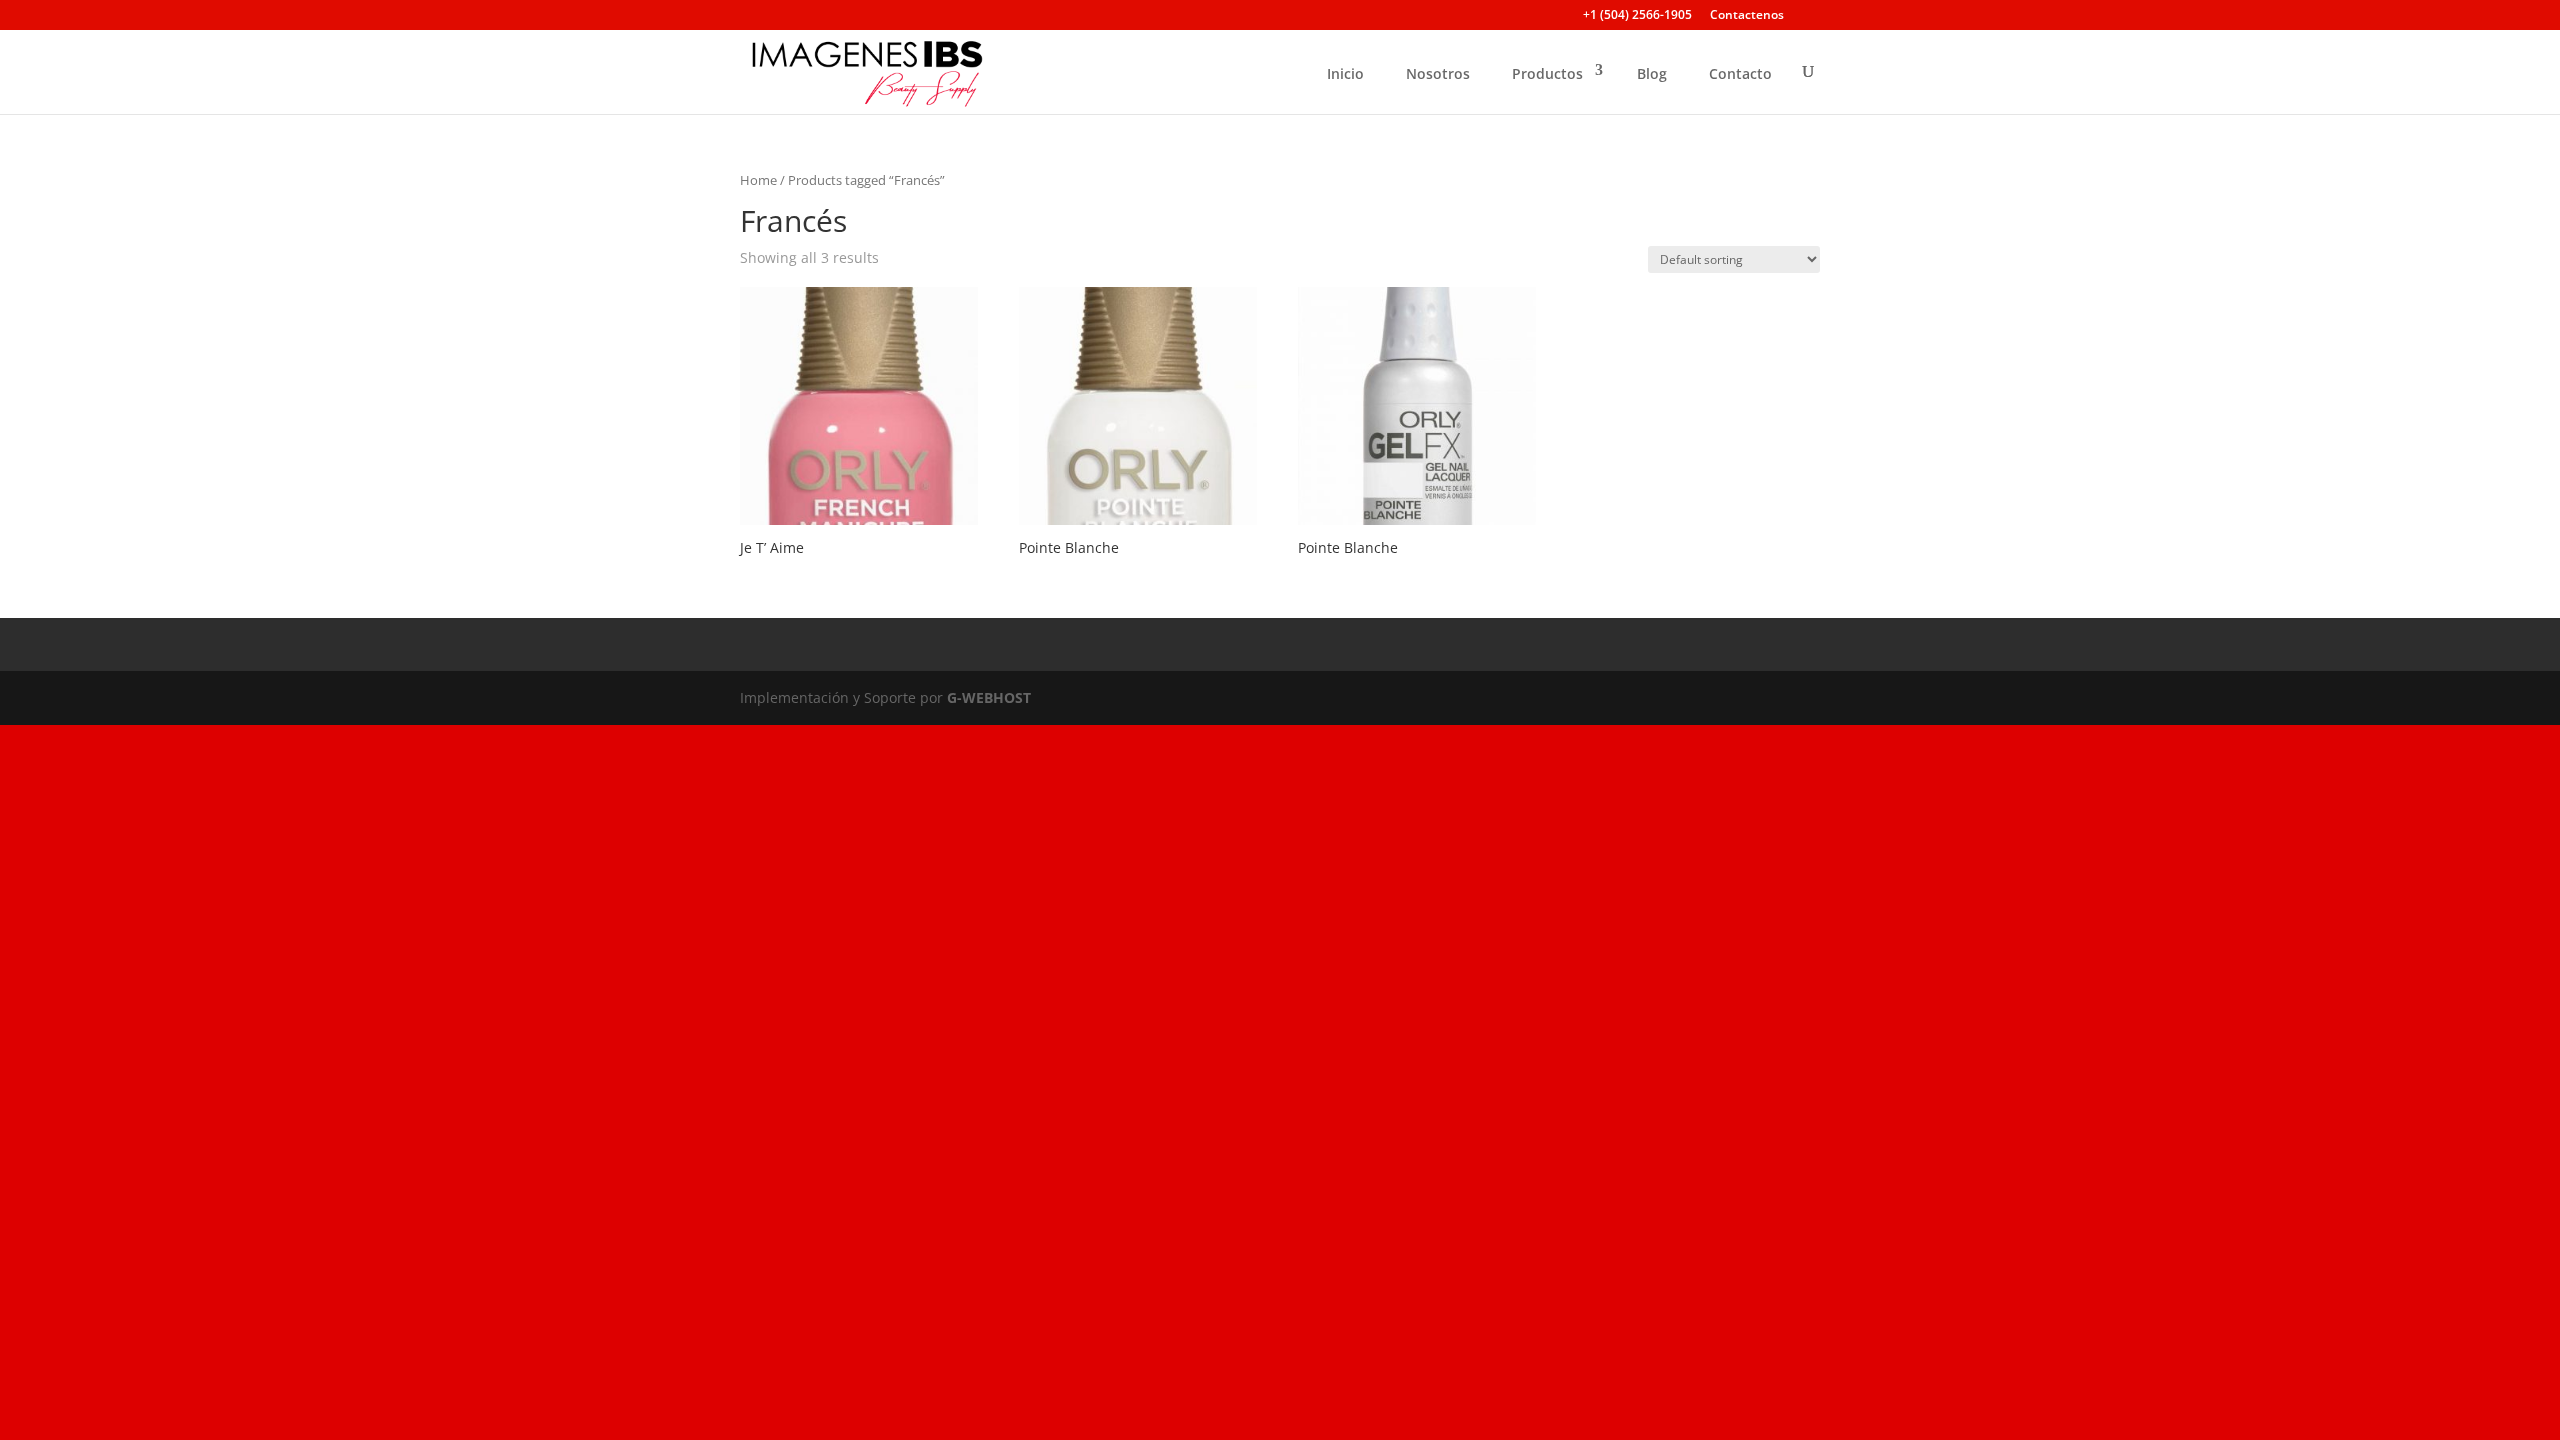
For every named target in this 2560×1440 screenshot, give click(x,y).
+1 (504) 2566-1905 (1637, 16)
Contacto (1740, 73)
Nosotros (1438, 73)
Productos (1547, 73)
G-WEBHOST (989, 697)
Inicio (1345, 73)
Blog (1652, 73)
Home (758, 180)
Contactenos (1747, 16)
